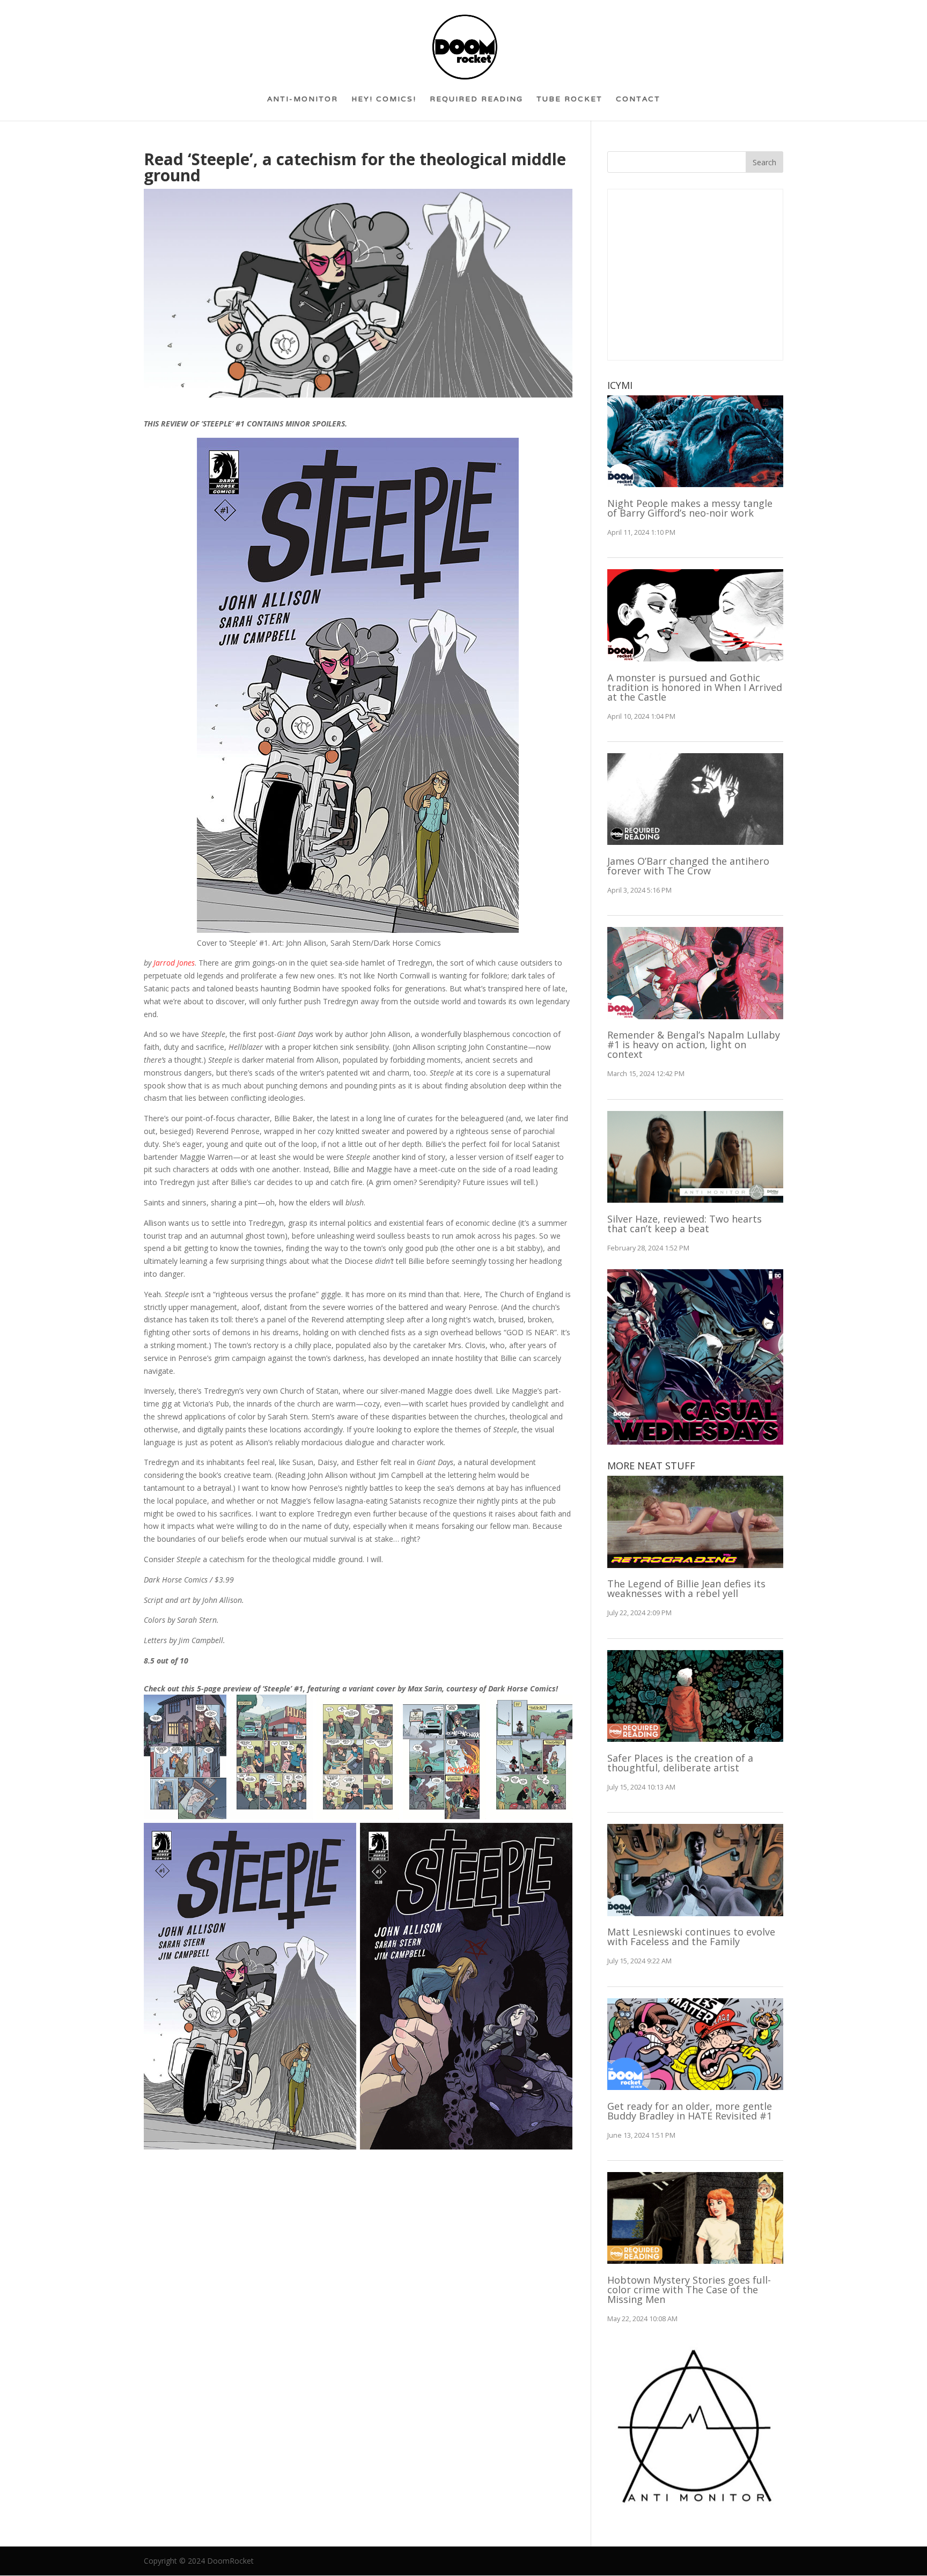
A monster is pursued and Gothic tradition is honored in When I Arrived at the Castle (695, 687)
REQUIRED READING (476, 103)
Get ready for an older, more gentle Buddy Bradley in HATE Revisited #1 (690, 2111)
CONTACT (638, 103)
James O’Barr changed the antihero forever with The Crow (688, 866)
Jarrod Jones (174, 963)
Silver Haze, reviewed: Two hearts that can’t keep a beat (685, 1224)
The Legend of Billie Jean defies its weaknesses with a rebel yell (686, 1588)
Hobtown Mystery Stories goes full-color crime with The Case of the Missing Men (689, 2290)
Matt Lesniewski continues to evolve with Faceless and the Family (691, 1937)
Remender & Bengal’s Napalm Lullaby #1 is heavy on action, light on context (694, 1044)
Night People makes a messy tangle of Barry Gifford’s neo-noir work (690, 508)
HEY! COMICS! (384, 103)
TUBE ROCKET (569, 103)
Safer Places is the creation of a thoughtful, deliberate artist (680, 1763)
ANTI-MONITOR (303, 103)
